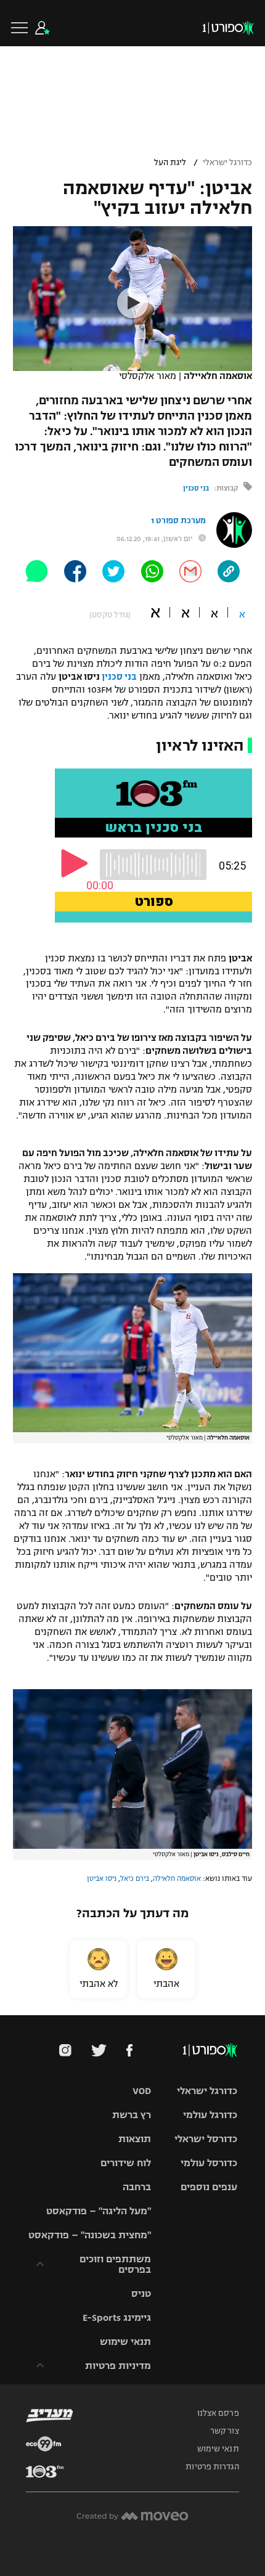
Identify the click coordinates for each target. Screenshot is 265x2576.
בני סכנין (196, 488)
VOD (142, 2091)
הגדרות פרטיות (212, 2467)
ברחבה (137, 2187)
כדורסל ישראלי (206, 2139)
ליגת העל (170, 163)
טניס (141, 2293)
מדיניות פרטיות (118, 2366)
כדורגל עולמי (210, 2115)
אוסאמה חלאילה (177, 1878)
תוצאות (135, 2139)
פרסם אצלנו (218, 2413)
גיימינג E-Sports (117, 2317)
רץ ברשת (132, 2115)
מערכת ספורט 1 (178, 521)
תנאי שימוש (125, 2342)
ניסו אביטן (102, 1878)
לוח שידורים (126, 2163)
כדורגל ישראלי (227, 163)
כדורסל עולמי (209, 2163)
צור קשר (225, 2431)
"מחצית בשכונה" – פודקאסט (90, 2235)
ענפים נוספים (209, 2187)
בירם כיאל (135, 1878)
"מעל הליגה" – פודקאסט (99, 2211)
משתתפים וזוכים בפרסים (115, 2264)
